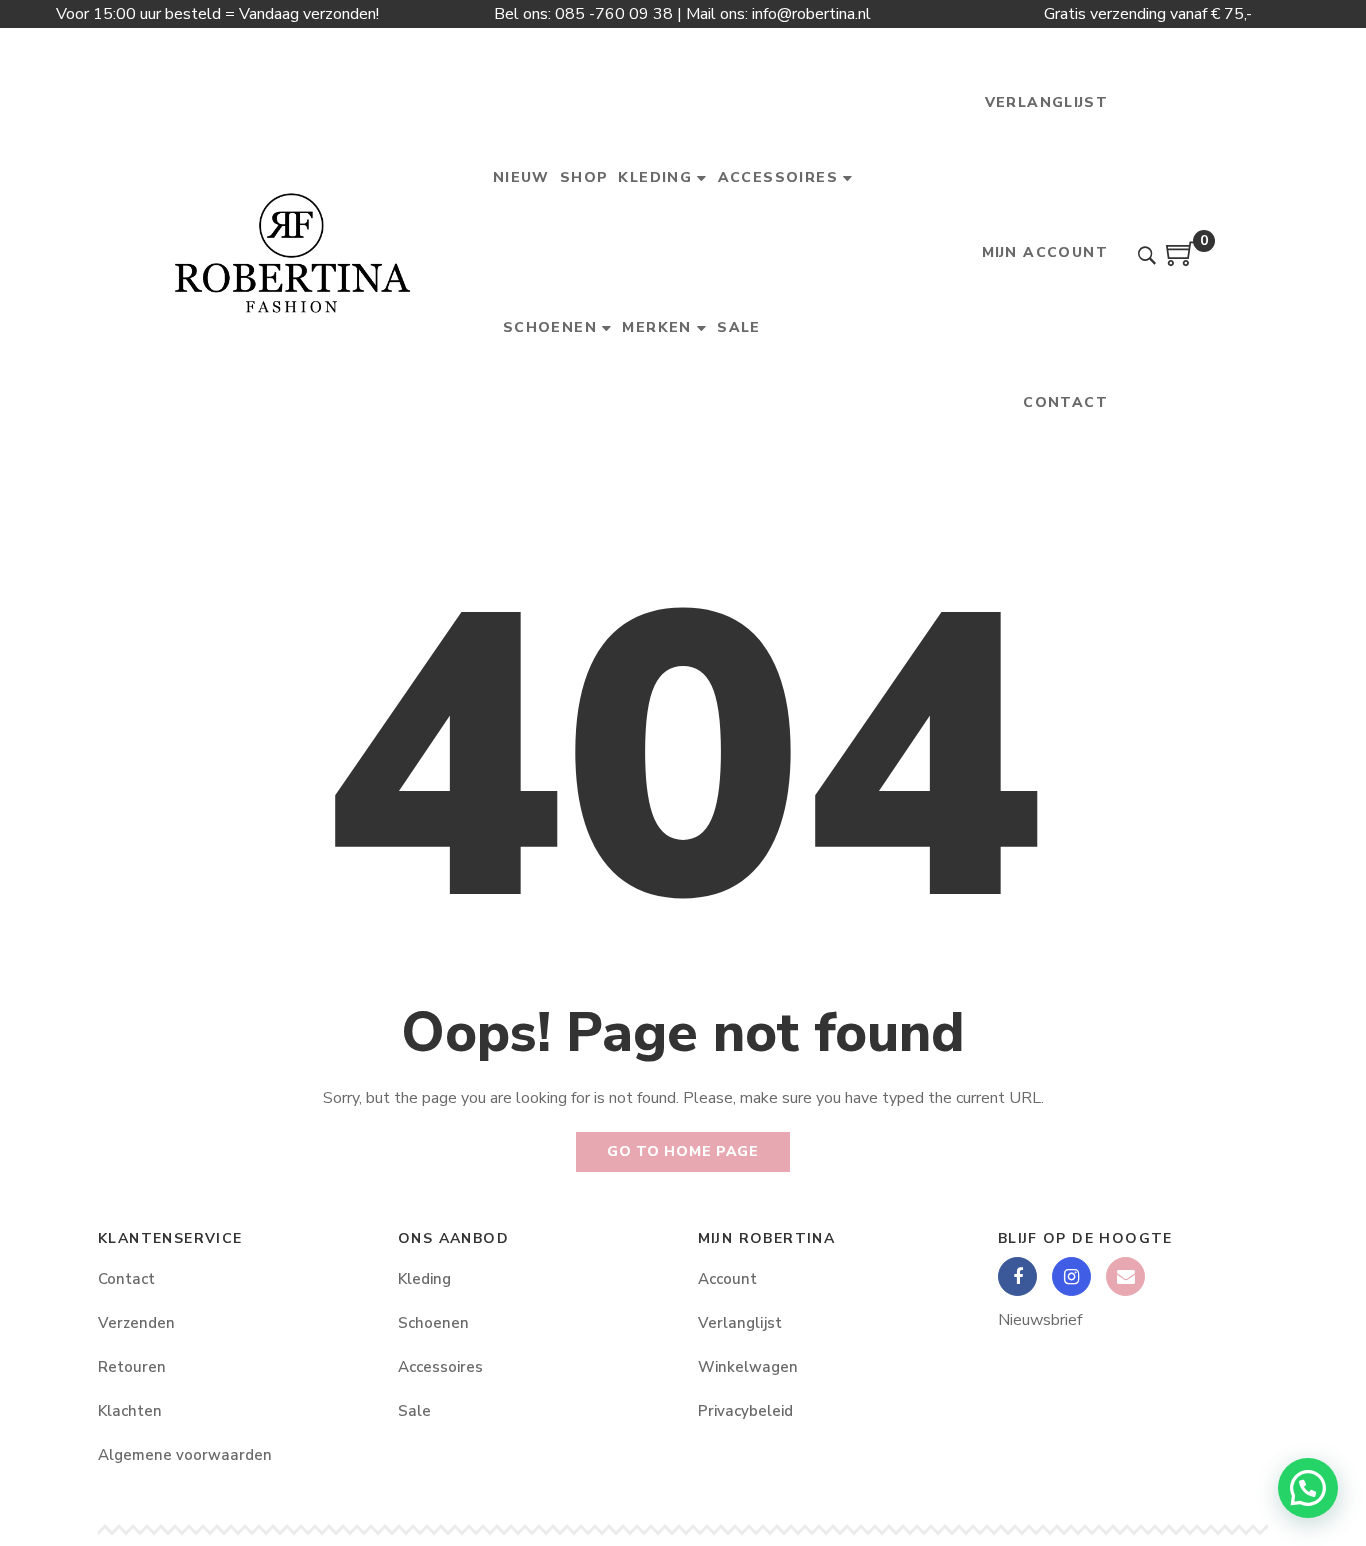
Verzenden (136, 1323)
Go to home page (683, 1151)
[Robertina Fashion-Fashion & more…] (291, 253)
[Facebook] (1017, 1276)
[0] (1181, 261)
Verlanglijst (740, 1323)
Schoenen (433, 1323)
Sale (414, 1411)
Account (727, 1279)
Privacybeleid (745, 1411)
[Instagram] (1071, 1276)
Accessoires (440, 1367)
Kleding (424, 1279)
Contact (126, 1279)
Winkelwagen (748, 1367)
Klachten (130, 1411)
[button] (1308, 1488)
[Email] (1125, 1276)
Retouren (132, 1367)
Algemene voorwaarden (185, 1455)
